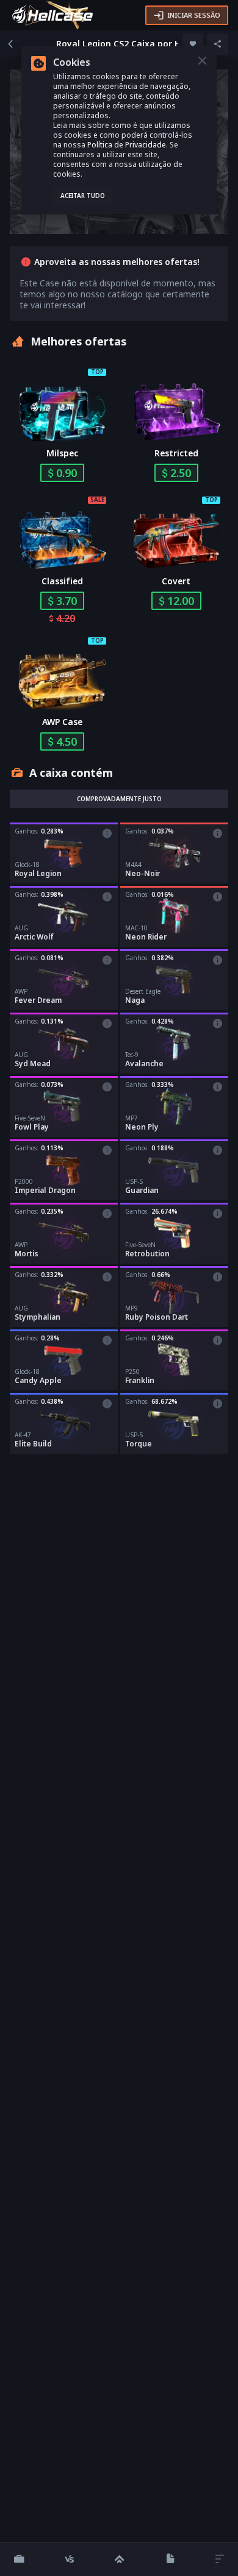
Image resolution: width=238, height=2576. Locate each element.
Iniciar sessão (194, 15)
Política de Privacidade (127, 145)
